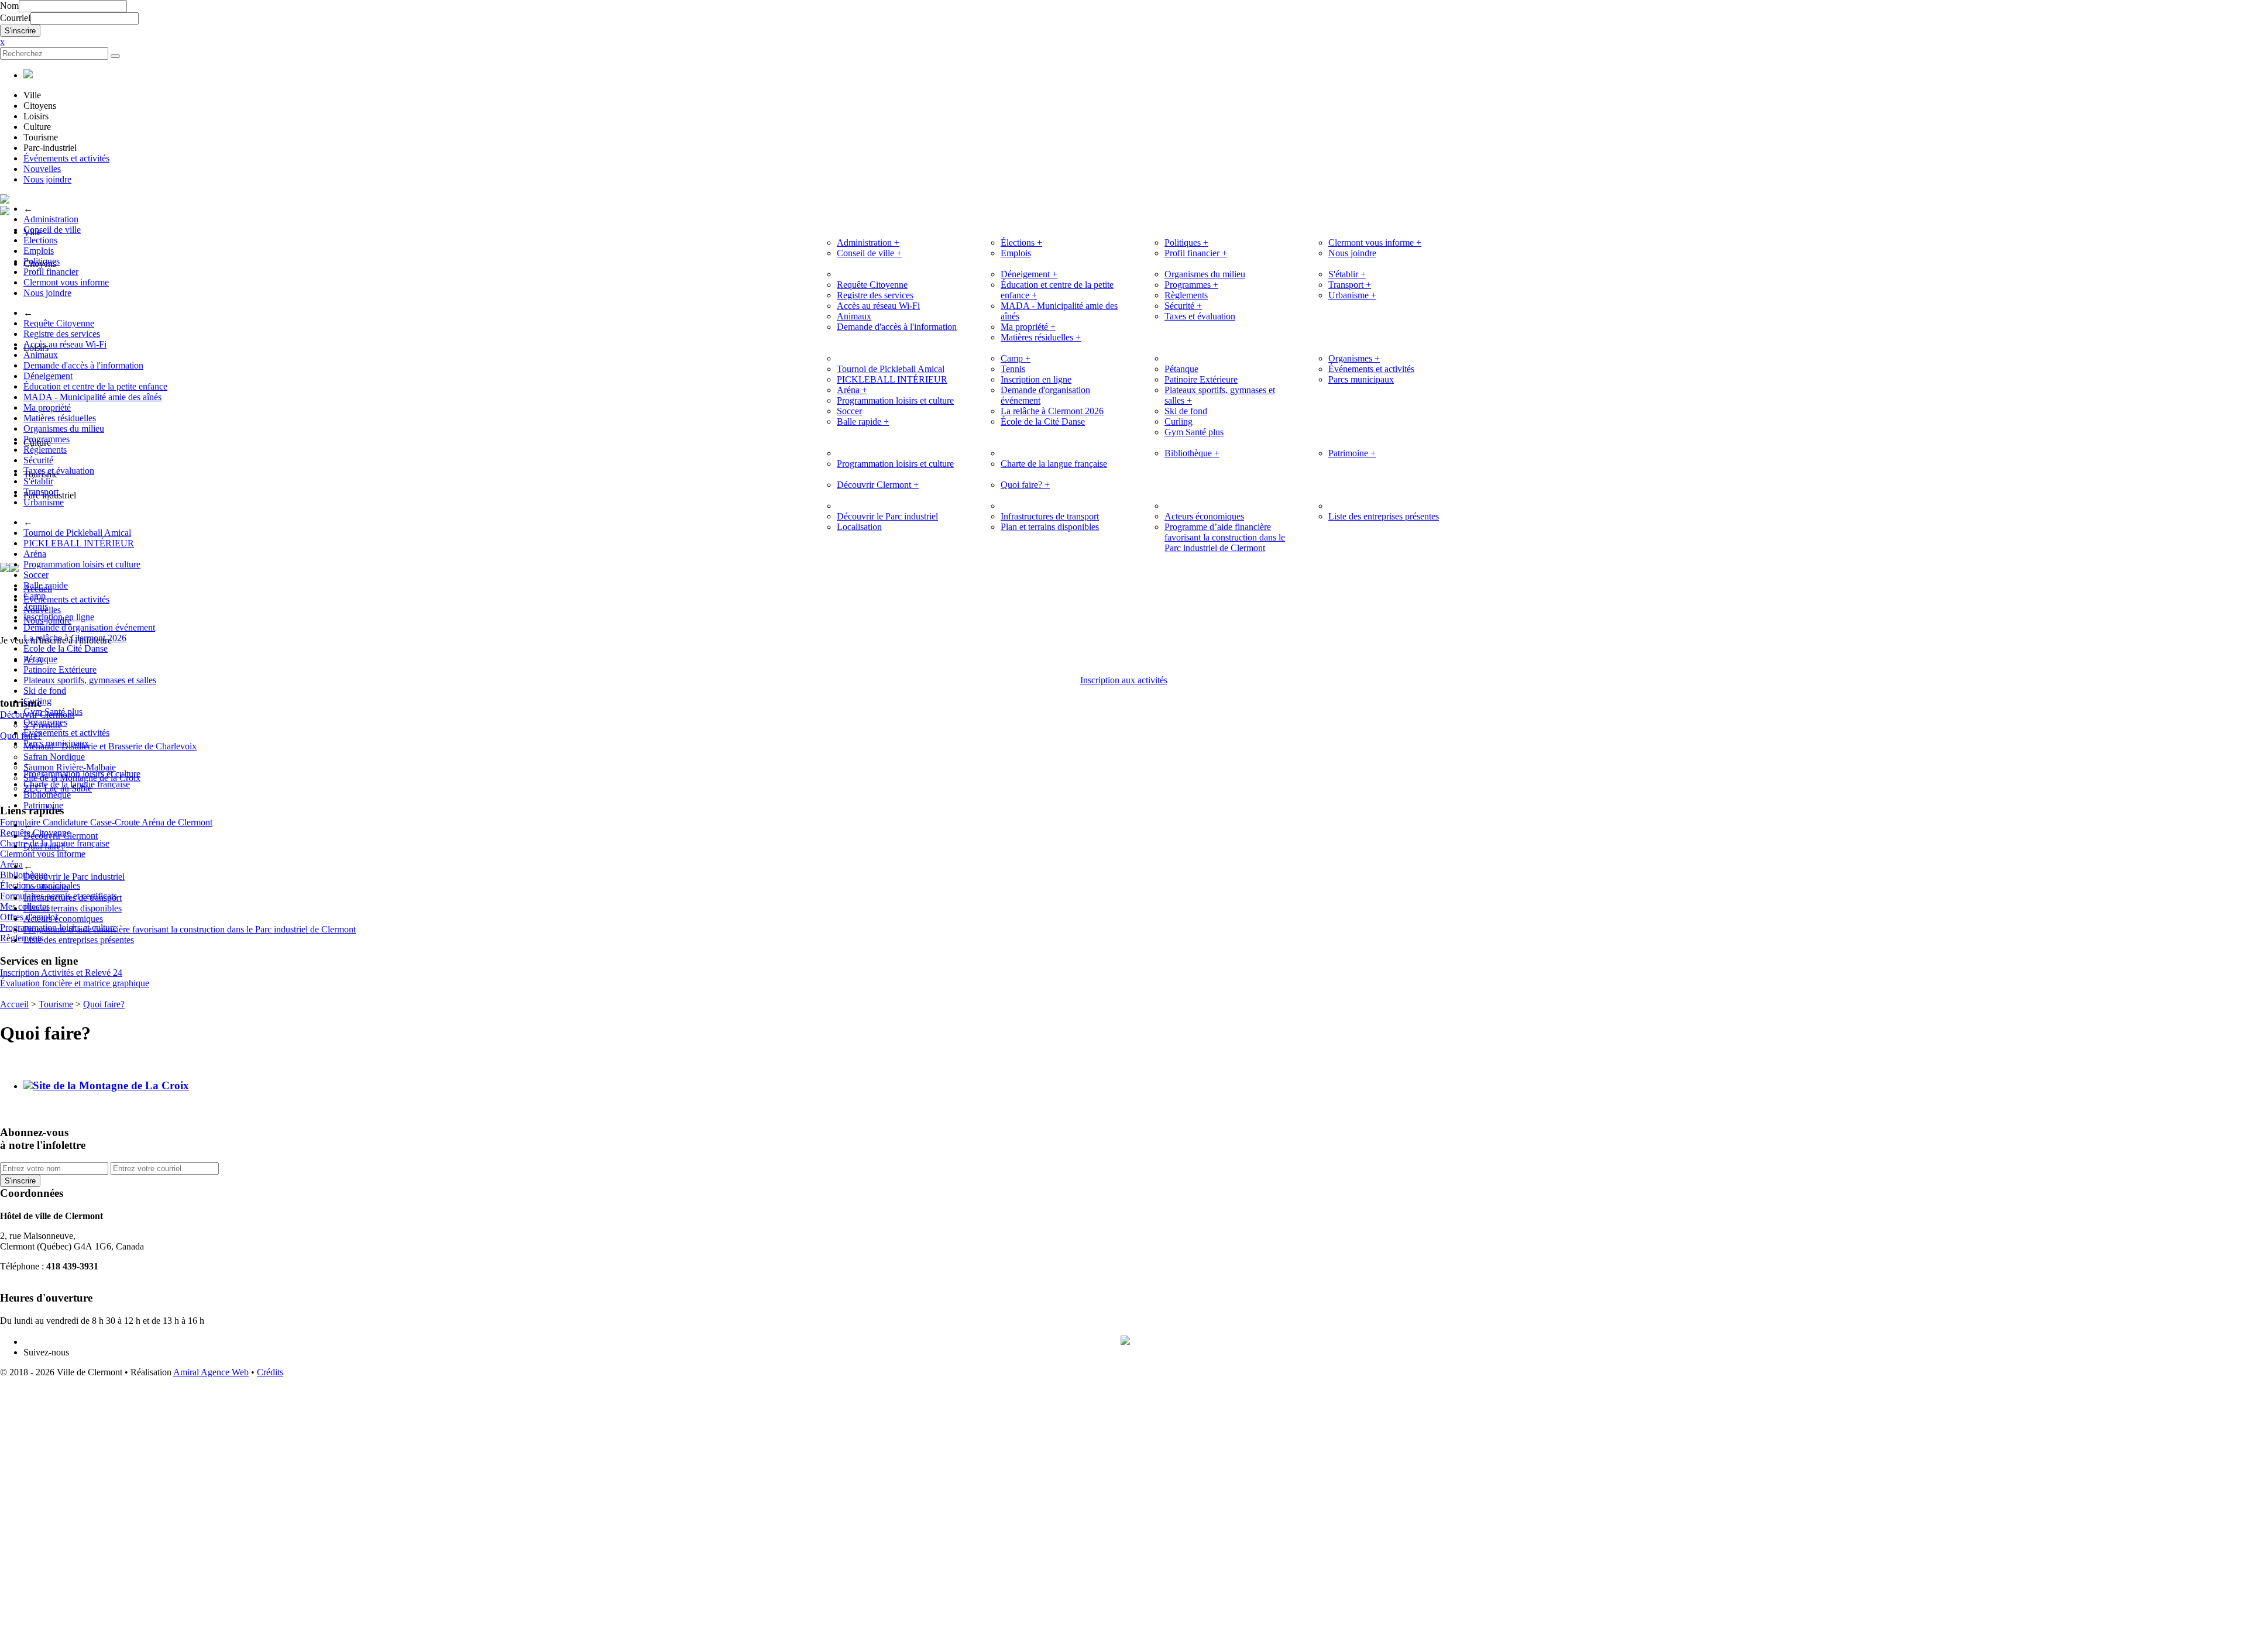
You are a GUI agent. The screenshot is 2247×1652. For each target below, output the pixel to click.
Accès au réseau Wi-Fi (65, 344)
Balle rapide (46, 585)
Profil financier (51, 272)
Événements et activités (66, 158)
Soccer (36, 575)
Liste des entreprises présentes (79, 940)
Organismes (45, 722)
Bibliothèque (47, 795)
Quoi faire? (44, 846)
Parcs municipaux (56, 743)
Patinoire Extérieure (60, 670)
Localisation (46, 887)
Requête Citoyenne (59, 323)
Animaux (41, 355)
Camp (35, 596)
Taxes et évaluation (59, 471)
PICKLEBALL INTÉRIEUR (79, 543)
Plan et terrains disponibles (73, 908)
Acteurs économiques (63, 919)
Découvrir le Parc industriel (74, 877)
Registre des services (62, 334)
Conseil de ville (52, 230)
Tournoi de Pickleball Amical (77, 533)
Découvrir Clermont (61, 836)
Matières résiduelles (60, 418)
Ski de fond (45, 691)
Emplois (39, 251)
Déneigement (48, 376)
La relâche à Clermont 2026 (75, 638)
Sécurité (38, 460)
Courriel (15, 18)
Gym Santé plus (53, 712)
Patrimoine (43, 805)
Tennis (36, 606)
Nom (9, 6)
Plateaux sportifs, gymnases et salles (90, 680)
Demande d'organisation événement (89, 627)
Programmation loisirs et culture (82, 564)
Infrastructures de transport (73, 898)
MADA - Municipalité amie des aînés (92, 397)
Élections (40, 240)
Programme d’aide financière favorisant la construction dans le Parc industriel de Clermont (190, 929)
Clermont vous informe (66, 282)
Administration (51, 219)
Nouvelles (42, 169)
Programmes (47, 439)
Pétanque (40, 659)
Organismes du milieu (64, 429)
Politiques (42, 261)
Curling (37, 701)
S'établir (38, 481)
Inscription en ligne (59, 617)
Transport (41, 492)
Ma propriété (47, 407)
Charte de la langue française (77, 784)
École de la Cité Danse (66, 648)
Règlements (45, 450)
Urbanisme (44, 502)
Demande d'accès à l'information (83, 365)
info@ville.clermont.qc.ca (48, 1277)
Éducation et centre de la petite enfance (95, 386)
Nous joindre (47, 179)
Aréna (35, 554)
